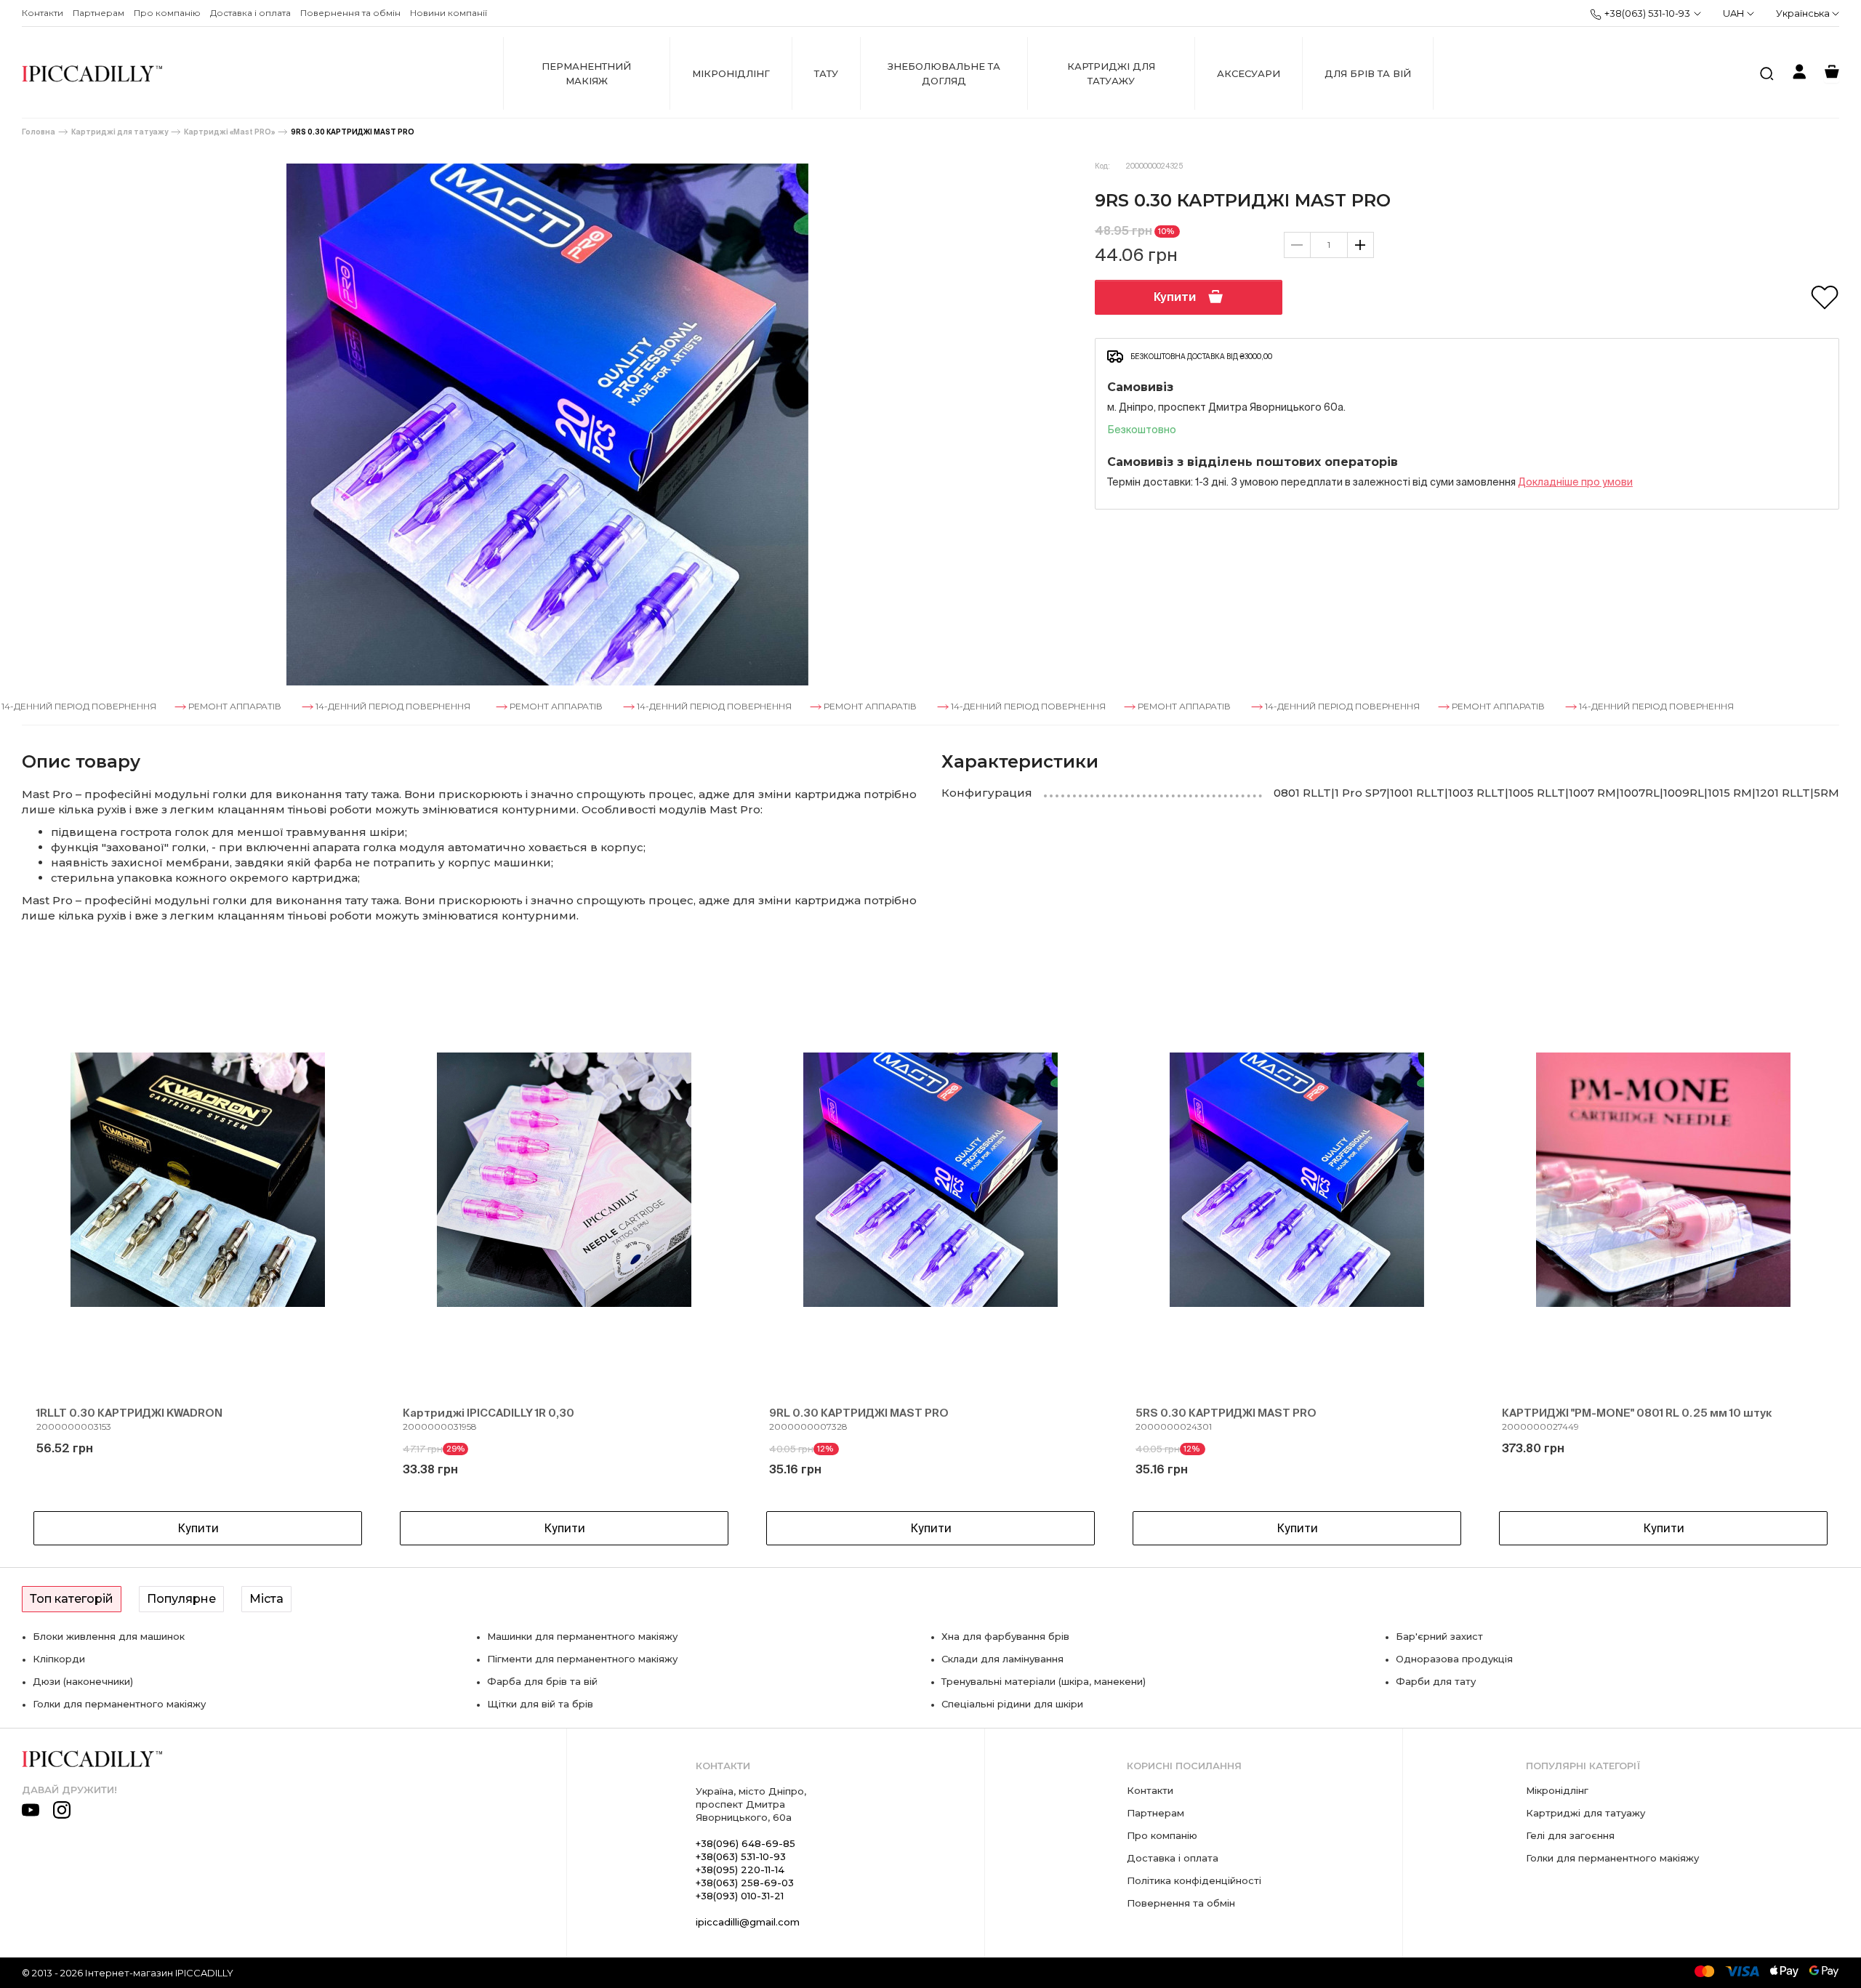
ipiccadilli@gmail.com (748, 1922)
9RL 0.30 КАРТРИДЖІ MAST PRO (859, 1413)
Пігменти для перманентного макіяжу (582, 1659)
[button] (58, 1255)
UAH (1733, 13)
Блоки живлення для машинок (109, 1636)
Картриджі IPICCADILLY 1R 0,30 (489, 1413)
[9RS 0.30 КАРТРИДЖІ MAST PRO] (547, 424)
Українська (1804, 13)
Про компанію (167, 13)
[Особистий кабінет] (1799, 74)
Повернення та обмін (350, 13)
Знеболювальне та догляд (944, 73)
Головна (39, 132)
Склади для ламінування (1002, 1659)
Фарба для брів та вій (542, 1681)
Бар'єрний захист (1439, 1636)
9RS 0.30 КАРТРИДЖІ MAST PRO (353, 132)
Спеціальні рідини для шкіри (1012, 1704)
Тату (826, 73)
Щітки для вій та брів (540, 1704)
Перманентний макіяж (586, 73)
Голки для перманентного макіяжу (119, 1704)
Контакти (43, 13)
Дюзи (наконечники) (83, 1681)
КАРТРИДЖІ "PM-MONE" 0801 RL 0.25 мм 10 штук (1637, 1413)
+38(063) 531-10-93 (1647, 13)
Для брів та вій (1368, 73)
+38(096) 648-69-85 (745, 1843)
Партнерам (99, 13)
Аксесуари (1249, 73)
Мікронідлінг (731, 73)
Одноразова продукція (1454, 1659)
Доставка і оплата (250, 13)
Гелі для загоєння (1570, 1835)
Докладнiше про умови (1575, 482)
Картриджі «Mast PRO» (229, 132)
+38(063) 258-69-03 (745, 1883)
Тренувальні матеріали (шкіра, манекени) (1044, 1681)
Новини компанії (449, 13)
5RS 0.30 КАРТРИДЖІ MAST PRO (1226, 1413)
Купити (1175, 297)
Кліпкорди (59, 1659)
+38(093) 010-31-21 (740, 1896)
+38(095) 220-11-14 (740, 1870)
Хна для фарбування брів (1005, 1636)
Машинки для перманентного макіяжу (582, 1636)
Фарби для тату (1436, 1681)
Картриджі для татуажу (1111, 73)
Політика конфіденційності (1194, 1880)
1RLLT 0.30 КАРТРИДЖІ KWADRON (129, 1413)
